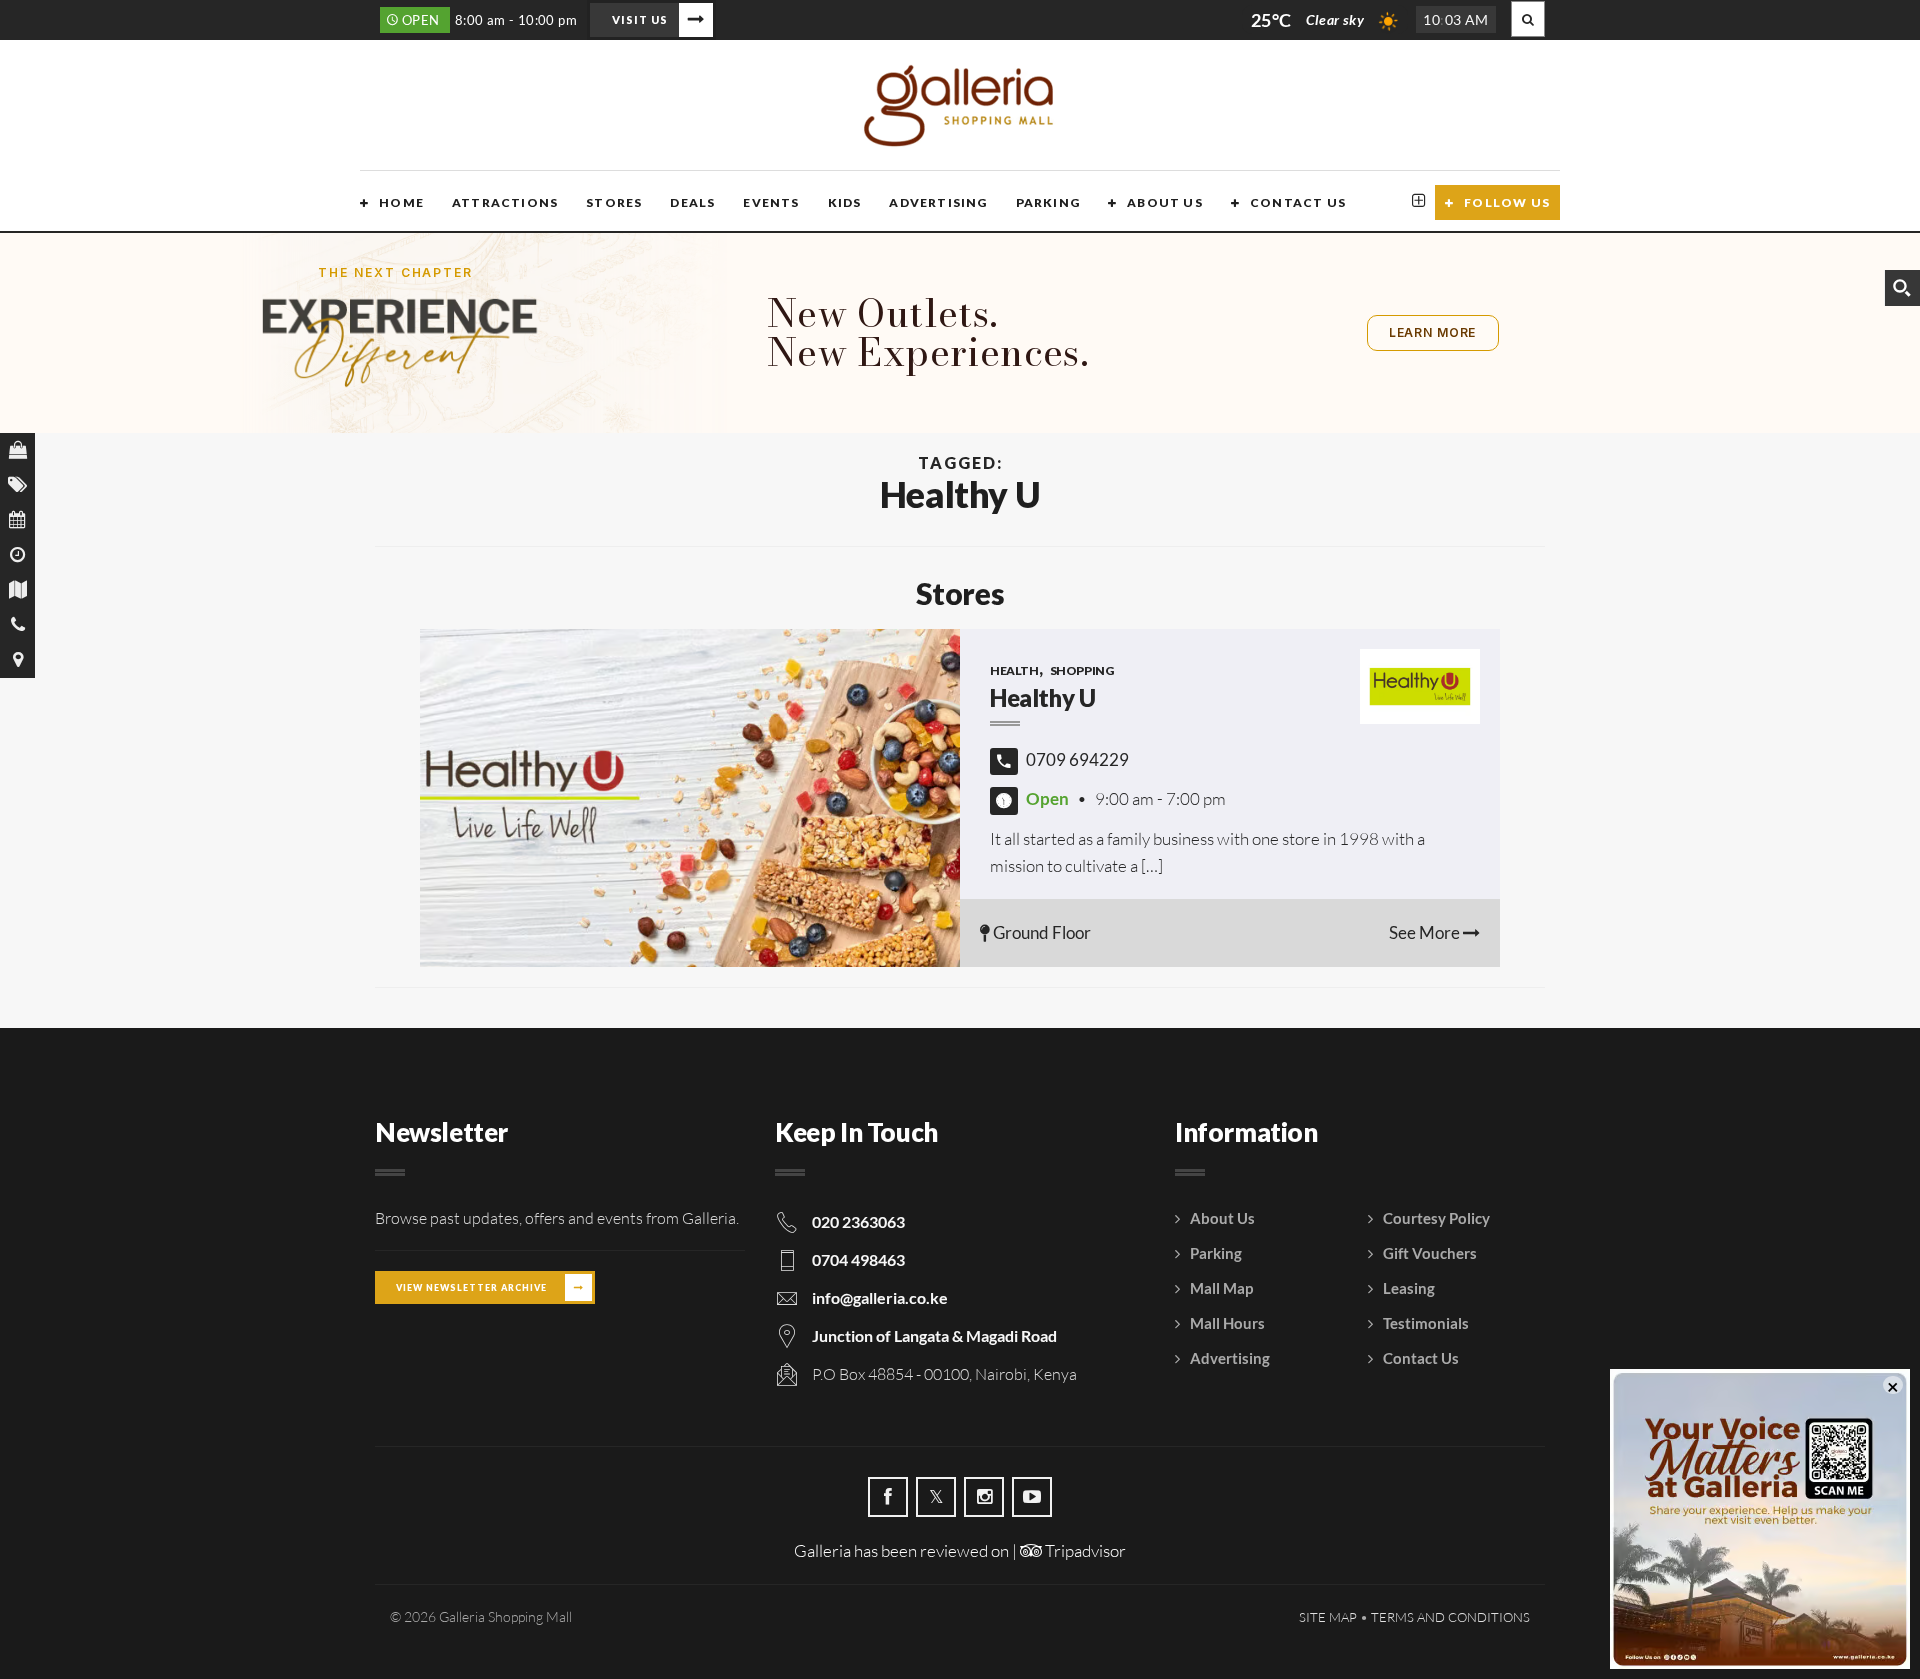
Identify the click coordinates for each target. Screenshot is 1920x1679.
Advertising (938, 202)
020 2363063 (858, 1221)
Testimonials (1426, 1323)
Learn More (1432, 332)
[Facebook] (888, 1497)
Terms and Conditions (1450, 1617)
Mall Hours (1227, 1323)
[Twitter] (936, 1497)
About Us (1165, 202)
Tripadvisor (1084, 1550)
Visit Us (640, 19)
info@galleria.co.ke (880, 1297)
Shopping (1082, 670)
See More (1426, 932)
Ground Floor (1040, 932)
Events (771, 202)
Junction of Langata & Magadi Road (934, 1335)
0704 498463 (858, 1259)
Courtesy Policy (1436, 1218)
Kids (845, 202)
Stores (614, 202)
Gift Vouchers (1430, 1253)
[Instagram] (984, 1497)
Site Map (1328, 1617)
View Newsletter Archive (471, 1287)
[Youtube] (1032, 1497)
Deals (692, 202)
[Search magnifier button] (1902, 288)
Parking (1048, 202)
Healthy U (1042, 697)
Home (401, 202)
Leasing (1409, 1288)
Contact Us (1298, 202)
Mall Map (1221, 1288)
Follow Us (1507, 202)
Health (1014, 670)
